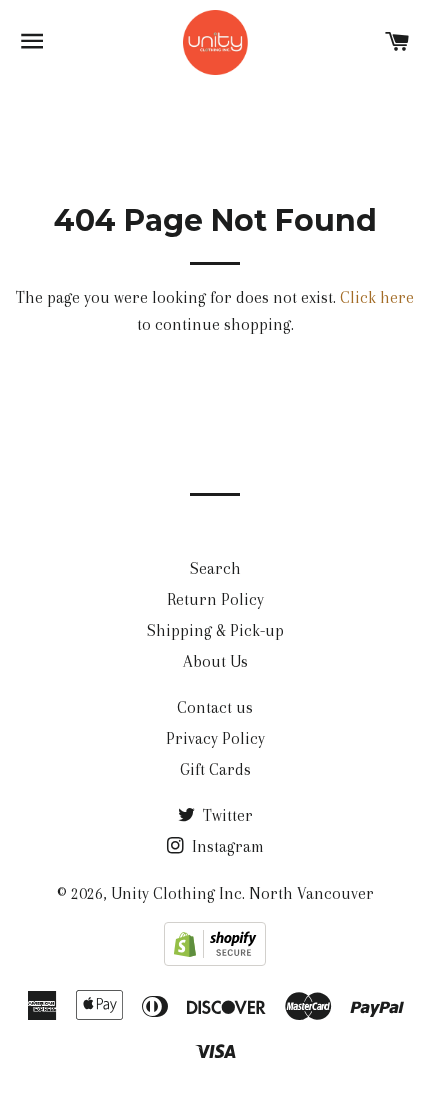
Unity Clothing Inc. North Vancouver (242, 893)
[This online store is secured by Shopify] (215, 960)
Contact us (215, 707)
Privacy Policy (215, 738)
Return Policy (215, 599)
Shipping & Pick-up (215, 630)
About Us (215, 661)
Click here (377, 297)
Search (215, 568)
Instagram (226, 846)
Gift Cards (215, 769)
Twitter (226, 815)
